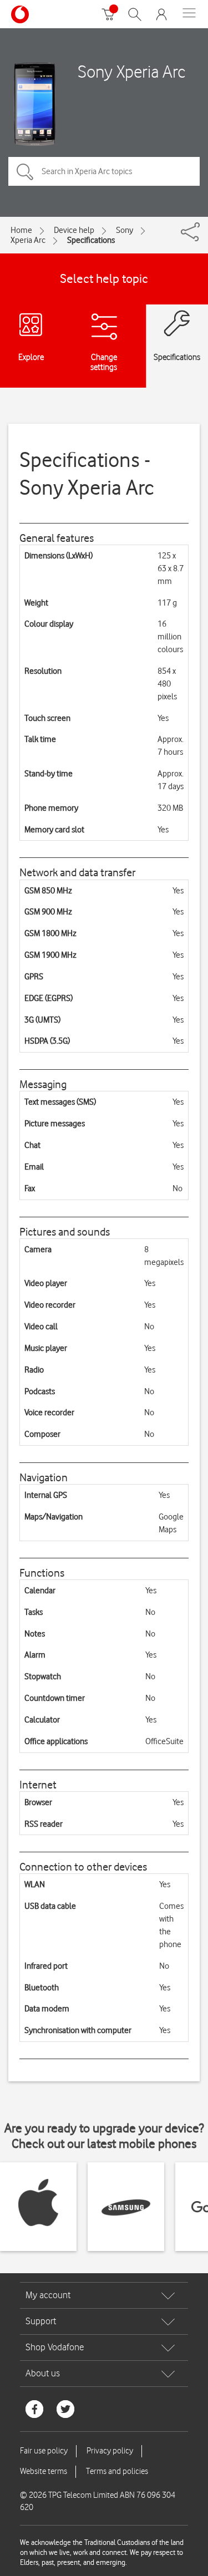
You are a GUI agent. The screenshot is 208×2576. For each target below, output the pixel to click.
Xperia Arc (28, 240)
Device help (74, 230)
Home (21, 230)
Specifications (91, 240)
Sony (125, 230)
